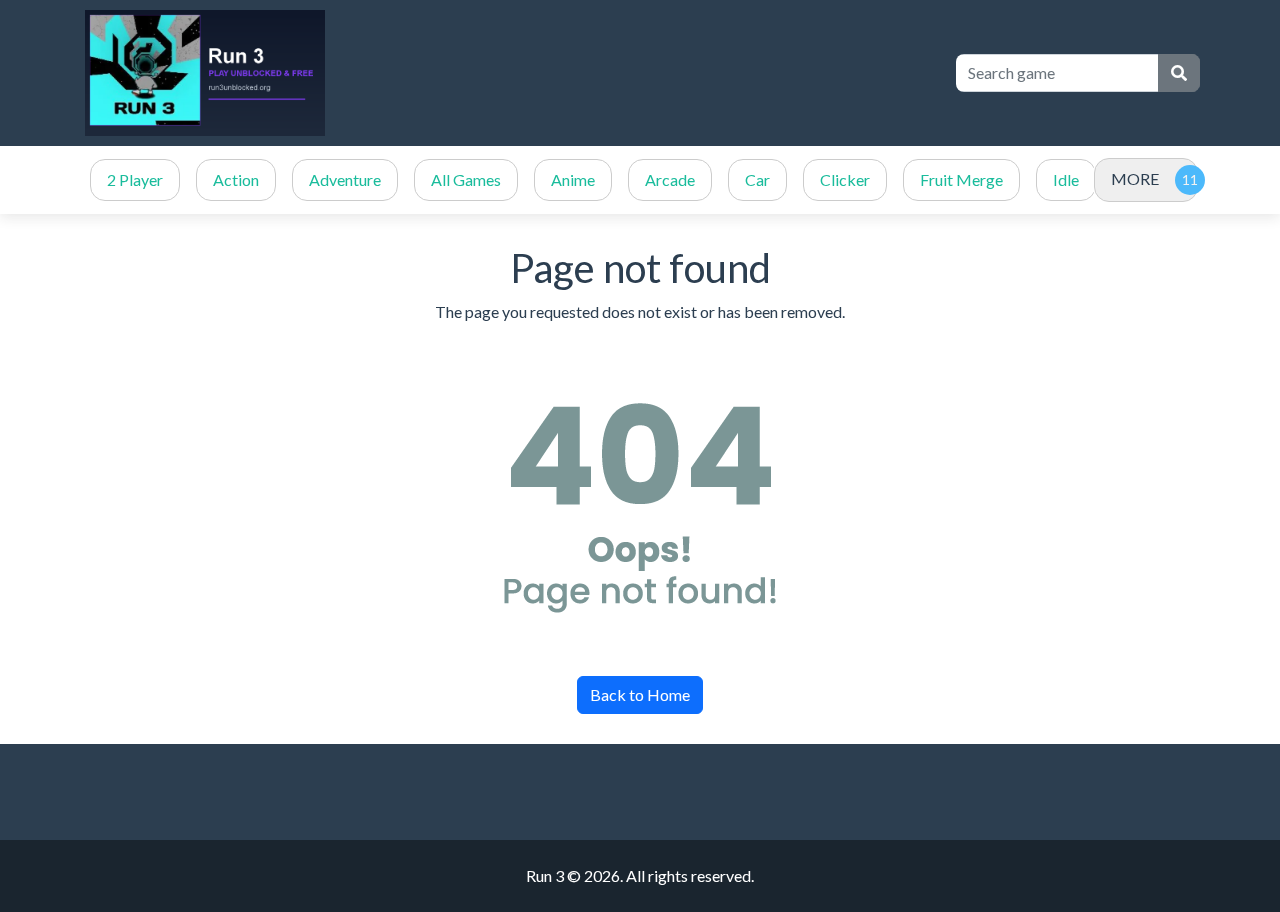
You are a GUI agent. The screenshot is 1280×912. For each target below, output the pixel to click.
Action (236, 179)
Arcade (670, 179)
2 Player (135, 179)
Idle (1066, 179)
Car (757, 179)
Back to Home (640, 694)
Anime (573, 179)
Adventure (345, 179)
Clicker (845, 179)
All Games (466, 179)
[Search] (1179, 73)
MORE (1135, 178)
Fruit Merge (961, 179)
